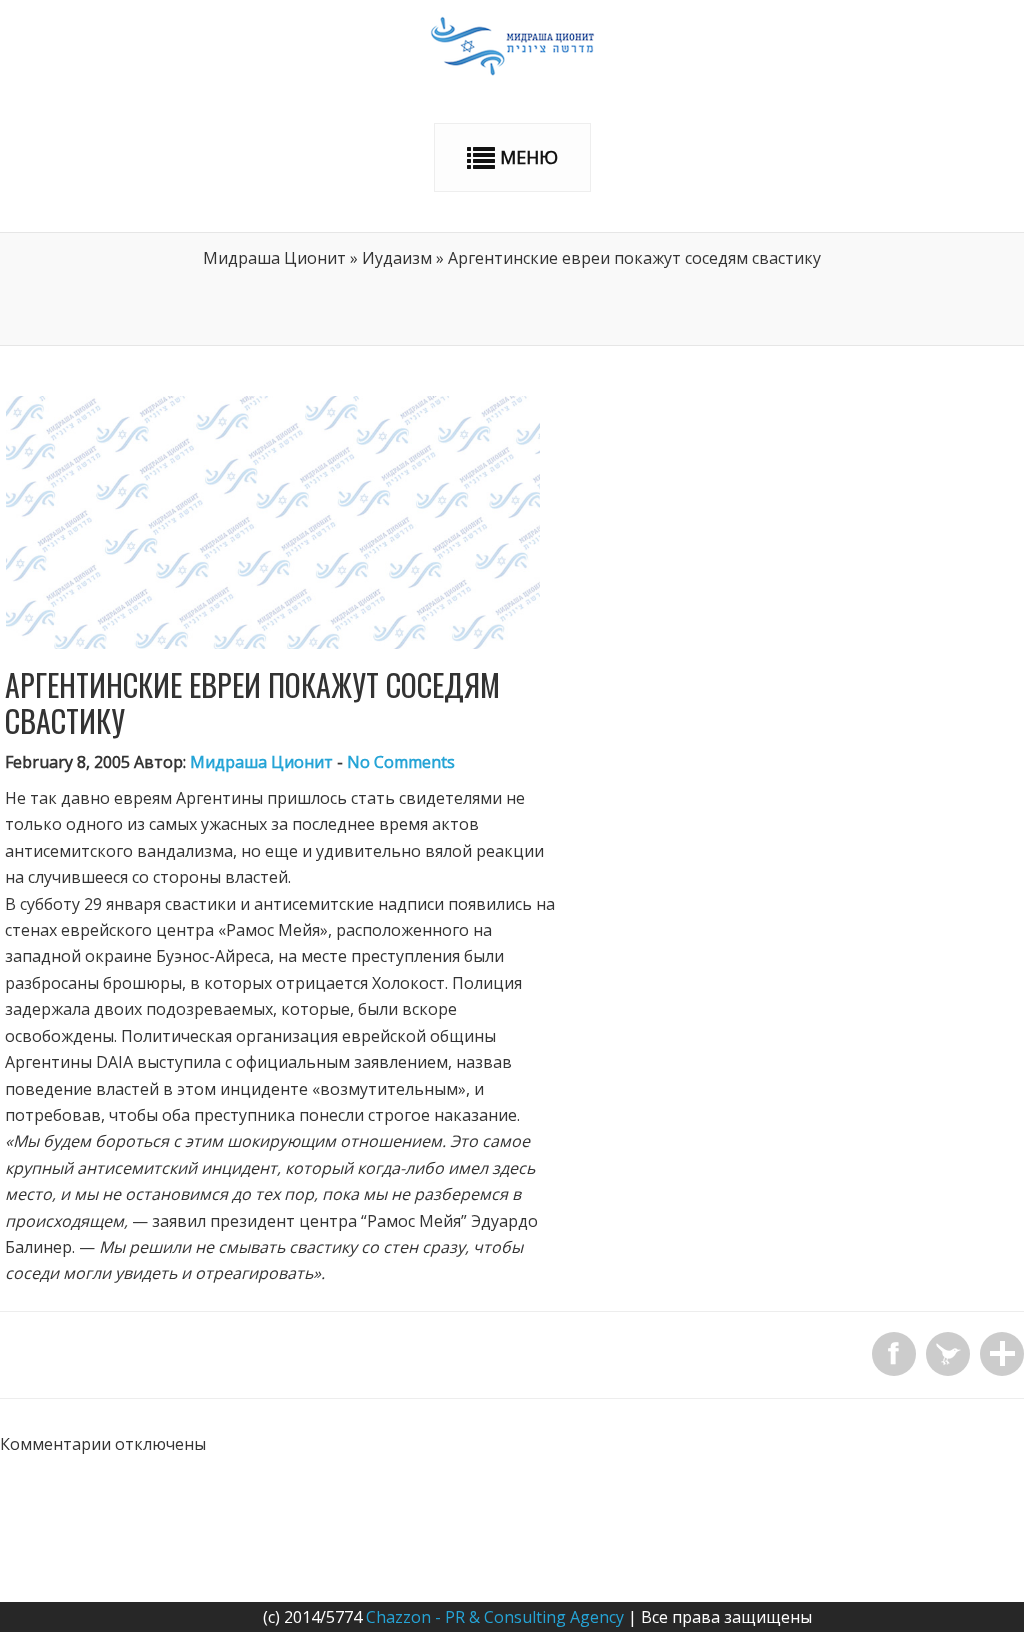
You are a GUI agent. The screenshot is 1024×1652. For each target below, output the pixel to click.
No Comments (401, 762)
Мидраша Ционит (274, 258)
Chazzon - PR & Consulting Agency (495, 1617)
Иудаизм (397, 258)
